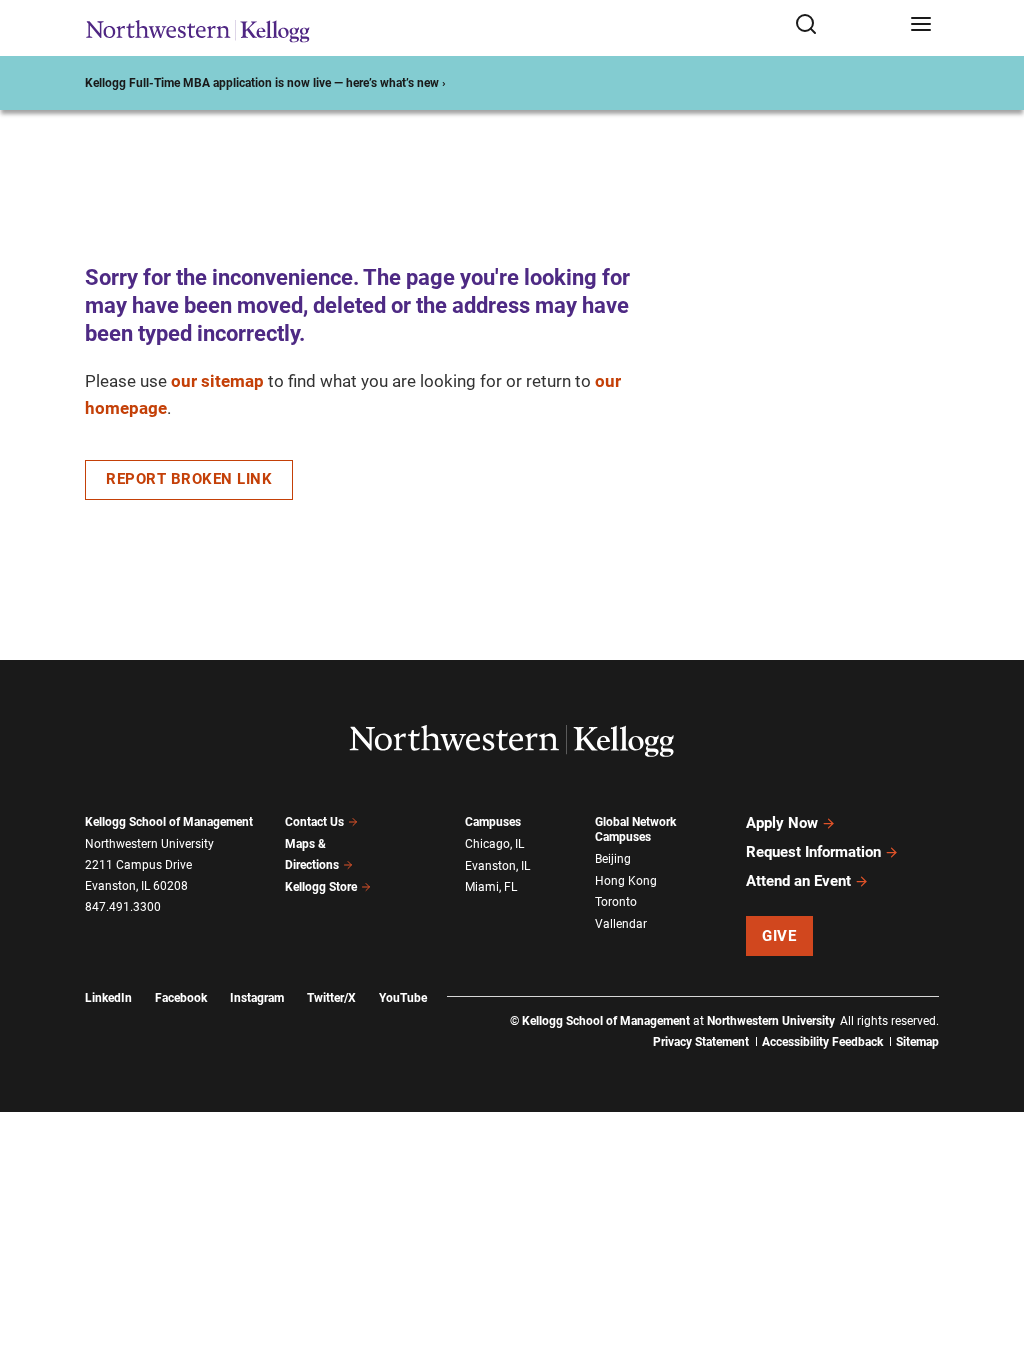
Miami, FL (491, 887)
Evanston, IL (497, 866)
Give (779, 936)
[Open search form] (845, 25)
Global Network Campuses (635, 829)
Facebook (181, 998)
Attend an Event (798, 881)
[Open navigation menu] (921, 25)
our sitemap (217, 381)
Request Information (813, 852)
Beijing (613, 859)
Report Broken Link (189, 479)
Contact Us (314, 822)
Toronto (616, 902)
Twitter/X (331, 998)
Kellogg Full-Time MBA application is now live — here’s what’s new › (265, 83)
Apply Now (782, 823)
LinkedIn (108, 998)
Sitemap (917, 1042)
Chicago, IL (494, 844)
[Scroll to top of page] (990, 1262)
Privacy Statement (701, 1042)
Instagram (257, 998)
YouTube (403, 998)
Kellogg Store (321, 887)
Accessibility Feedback (822, 1042)
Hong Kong (626, 881)
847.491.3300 (123, 907)
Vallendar (621, 924)
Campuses (493, 822)
